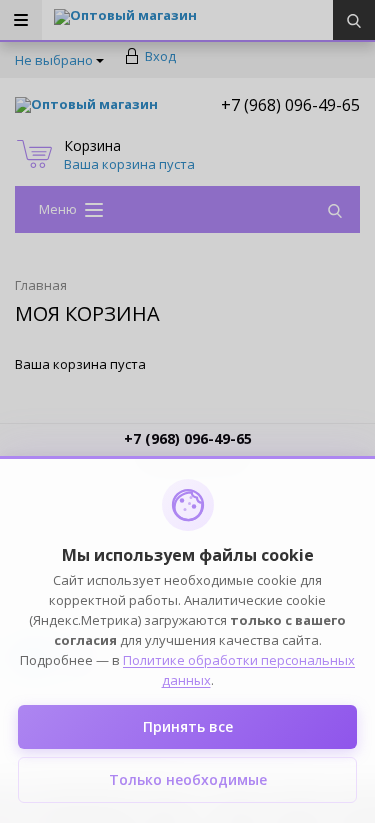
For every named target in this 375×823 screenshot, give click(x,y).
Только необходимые (188, 779)
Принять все (188, 726)
